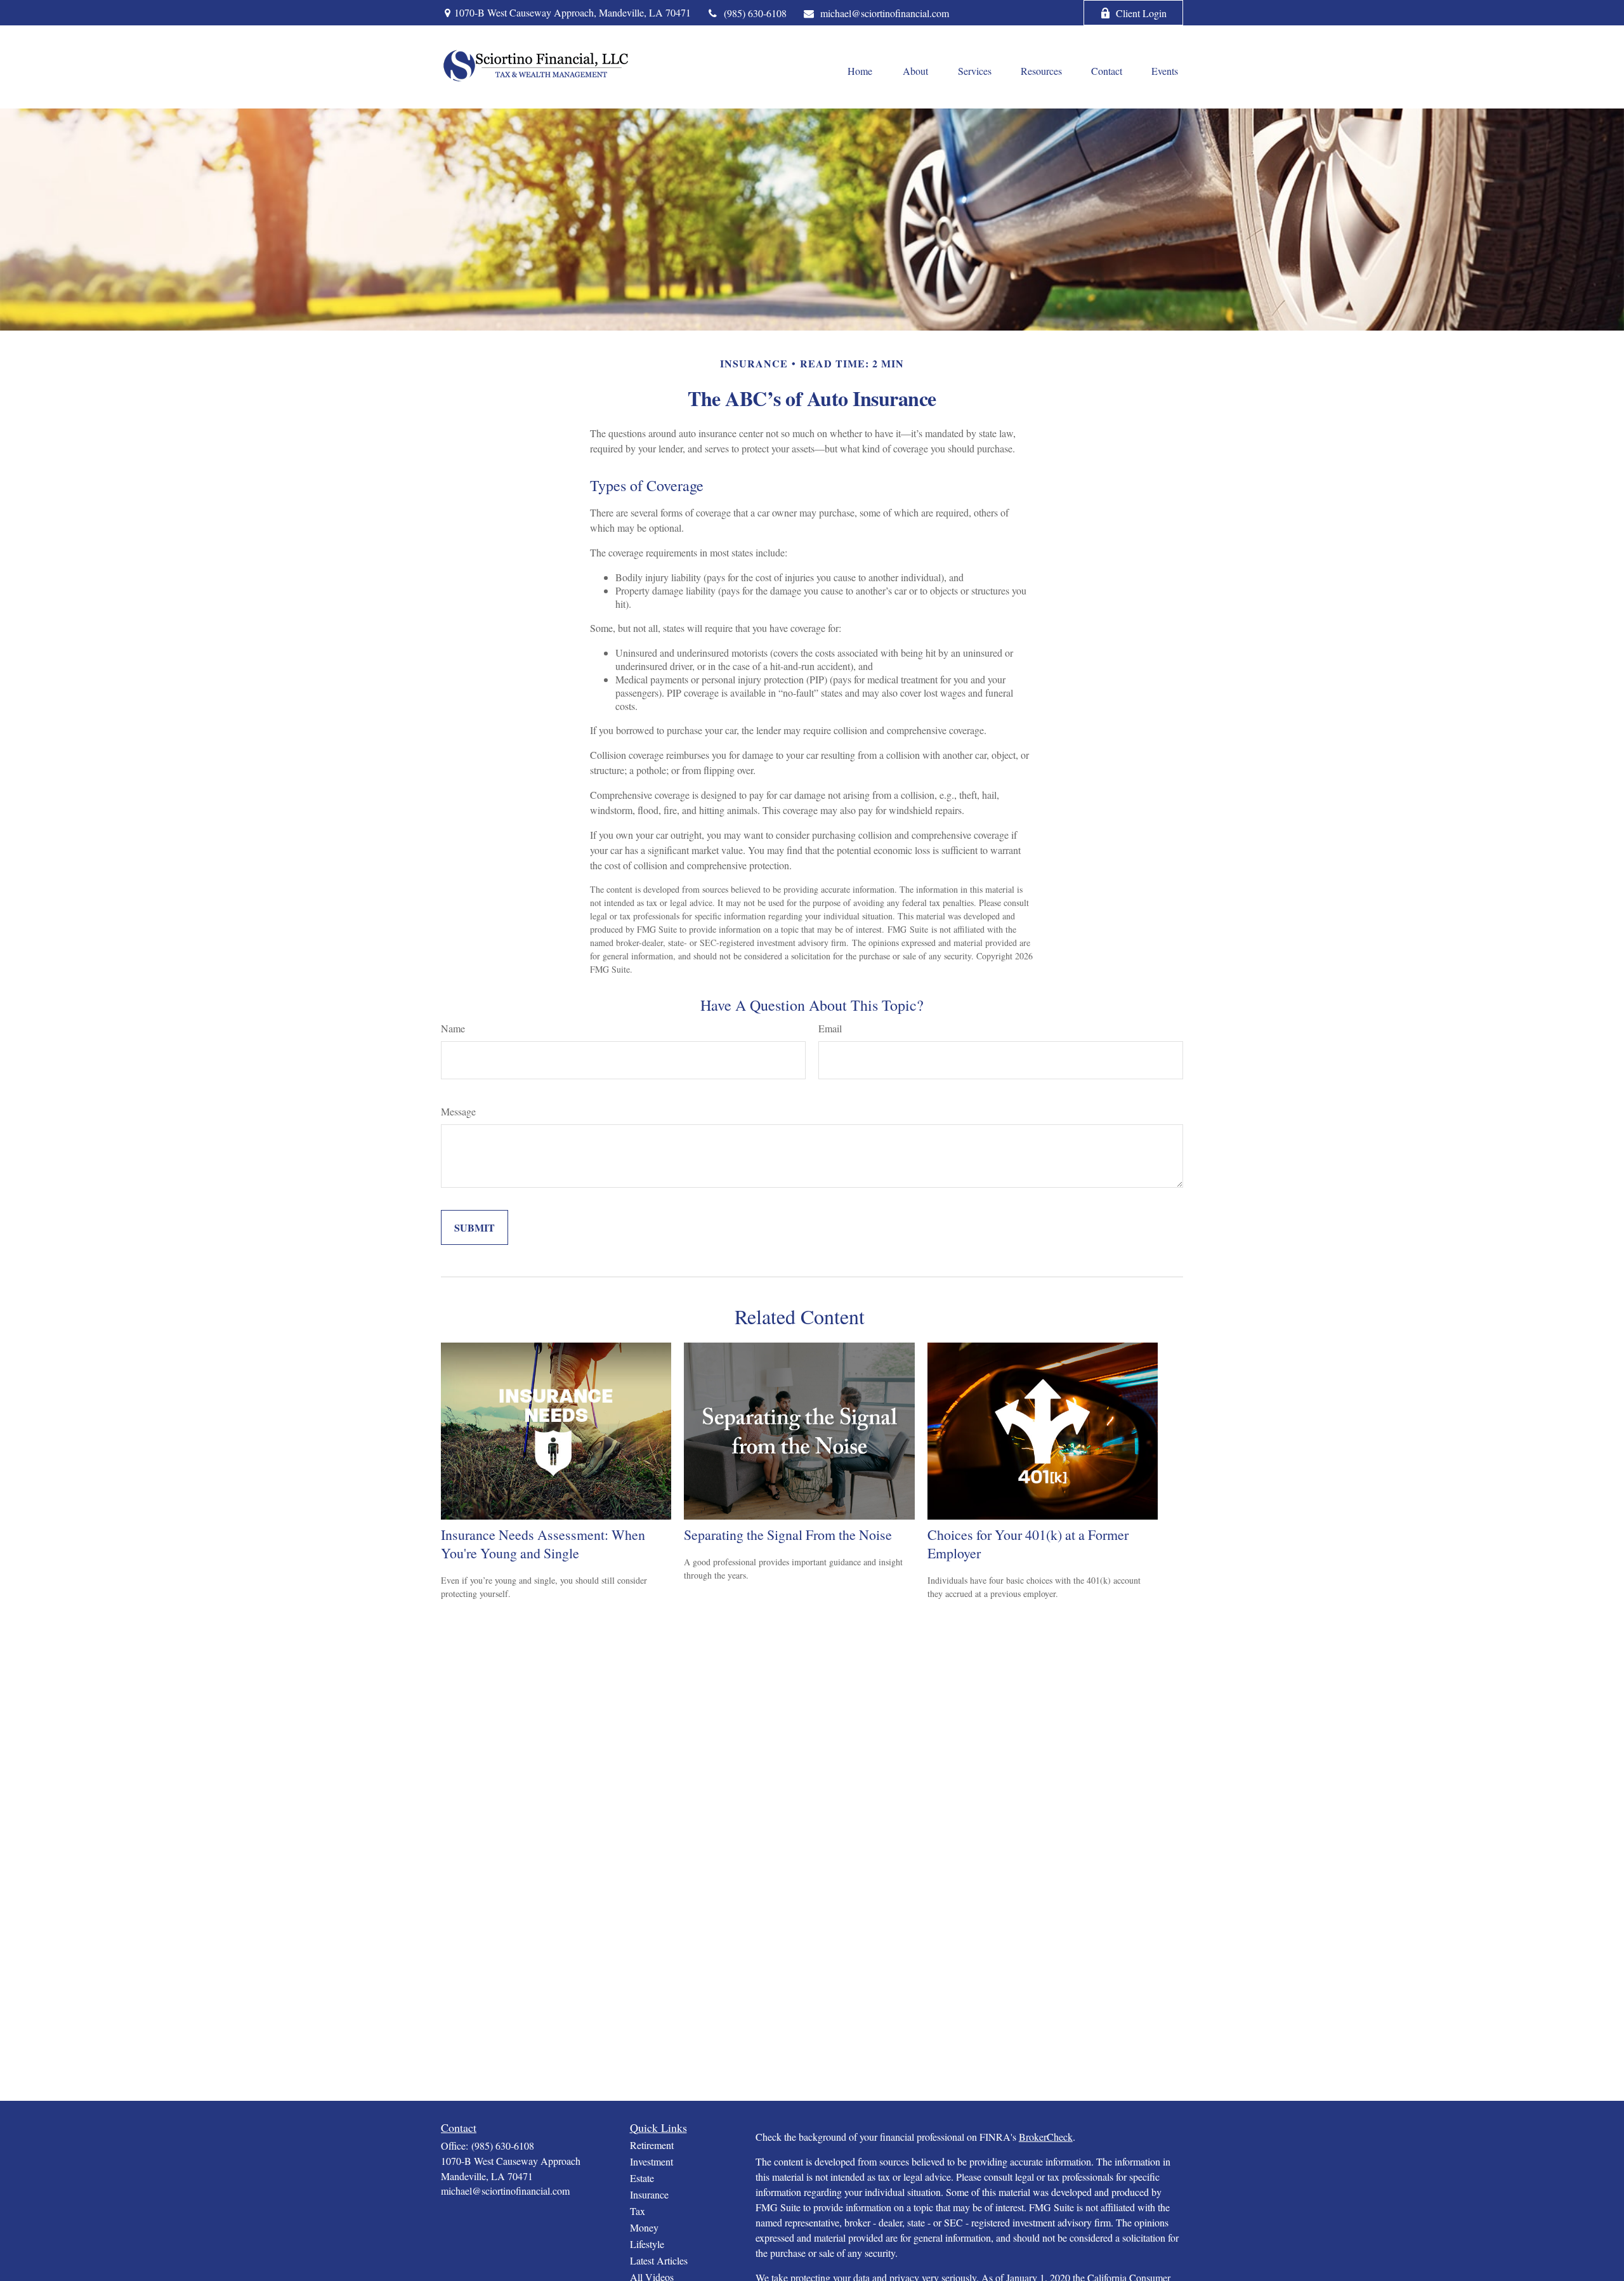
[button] (860, 70)
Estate (642, 2178)
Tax (638, 2211)
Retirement (652, 2145)
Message (458, 1111)
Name (453, 1028)
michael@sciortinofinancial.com (885, 13)
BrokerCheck (1046, 2137)
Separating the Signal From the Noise (788, 1535)
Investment (652, 2161)
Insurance (649, 2194)
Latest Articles (659, 2260)
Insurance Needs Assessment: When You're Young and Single (543, 1544)
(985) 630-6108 (755, 13)
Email (830, 1028)
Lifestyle (647, 2244)
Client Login (1141, 13)
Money (644, 2227)
